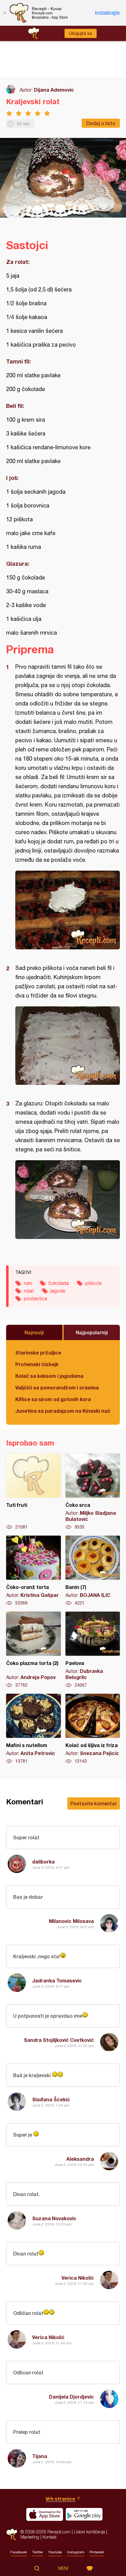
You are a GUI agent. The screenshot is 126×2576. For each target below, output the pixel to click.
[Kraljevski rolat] (68, 910)
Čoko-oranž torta (33, 1571)
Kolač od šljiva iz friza (93, 1729)
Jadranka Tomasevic (57, 1980)
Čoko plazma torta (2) (33, 1650)
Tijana (40, 2456)
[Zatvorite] (5, 13)
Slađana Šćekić (51, 2099)
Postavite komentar (94, 1803)
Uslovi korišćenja (89, 2532)
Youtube (55, 2552)
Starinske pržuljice (38, 1353)
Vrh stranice (60, 2499)
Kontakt (50, 2537)
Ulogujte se (81, 33)
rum (28, 1283)
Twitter (38, 2552)
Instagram (76, 2552)
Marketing (30, 2537)
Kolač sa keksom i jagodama (49, 1376)
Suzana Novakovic (54, 2218)
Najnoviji (34, 1332)
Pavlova (93, 1650)
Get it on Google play (84, 2514)
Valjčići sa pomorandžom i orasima (57, 1387)
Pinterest (97, 2552)
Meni (63, 2568)
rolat (29, 1291)
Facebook (19, 2552)
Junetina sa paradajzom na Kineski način (63, 1411)
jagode (58, 1291)
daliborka (43, 1862)
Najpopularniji (92, 1332)
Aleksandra (80, 2159)
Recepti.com (12, 2534)
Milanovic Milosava (71, 1921)
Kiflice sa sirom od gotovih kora (53, 1399)
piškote (94, 1283)
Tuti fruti (33, 1492)
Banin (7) (93, 1571)
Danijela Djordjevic (71, 2397)
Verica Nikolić (78, 2278)
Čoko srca (93, 1492)
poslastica (35, 1298)
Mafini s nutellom (33, 1729)
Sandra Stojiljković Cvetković (59, 2040)
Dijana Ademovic (54, 90)
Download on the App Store (45, 2514)
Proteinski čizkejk (37, 1364)
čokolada (59, 1283)
